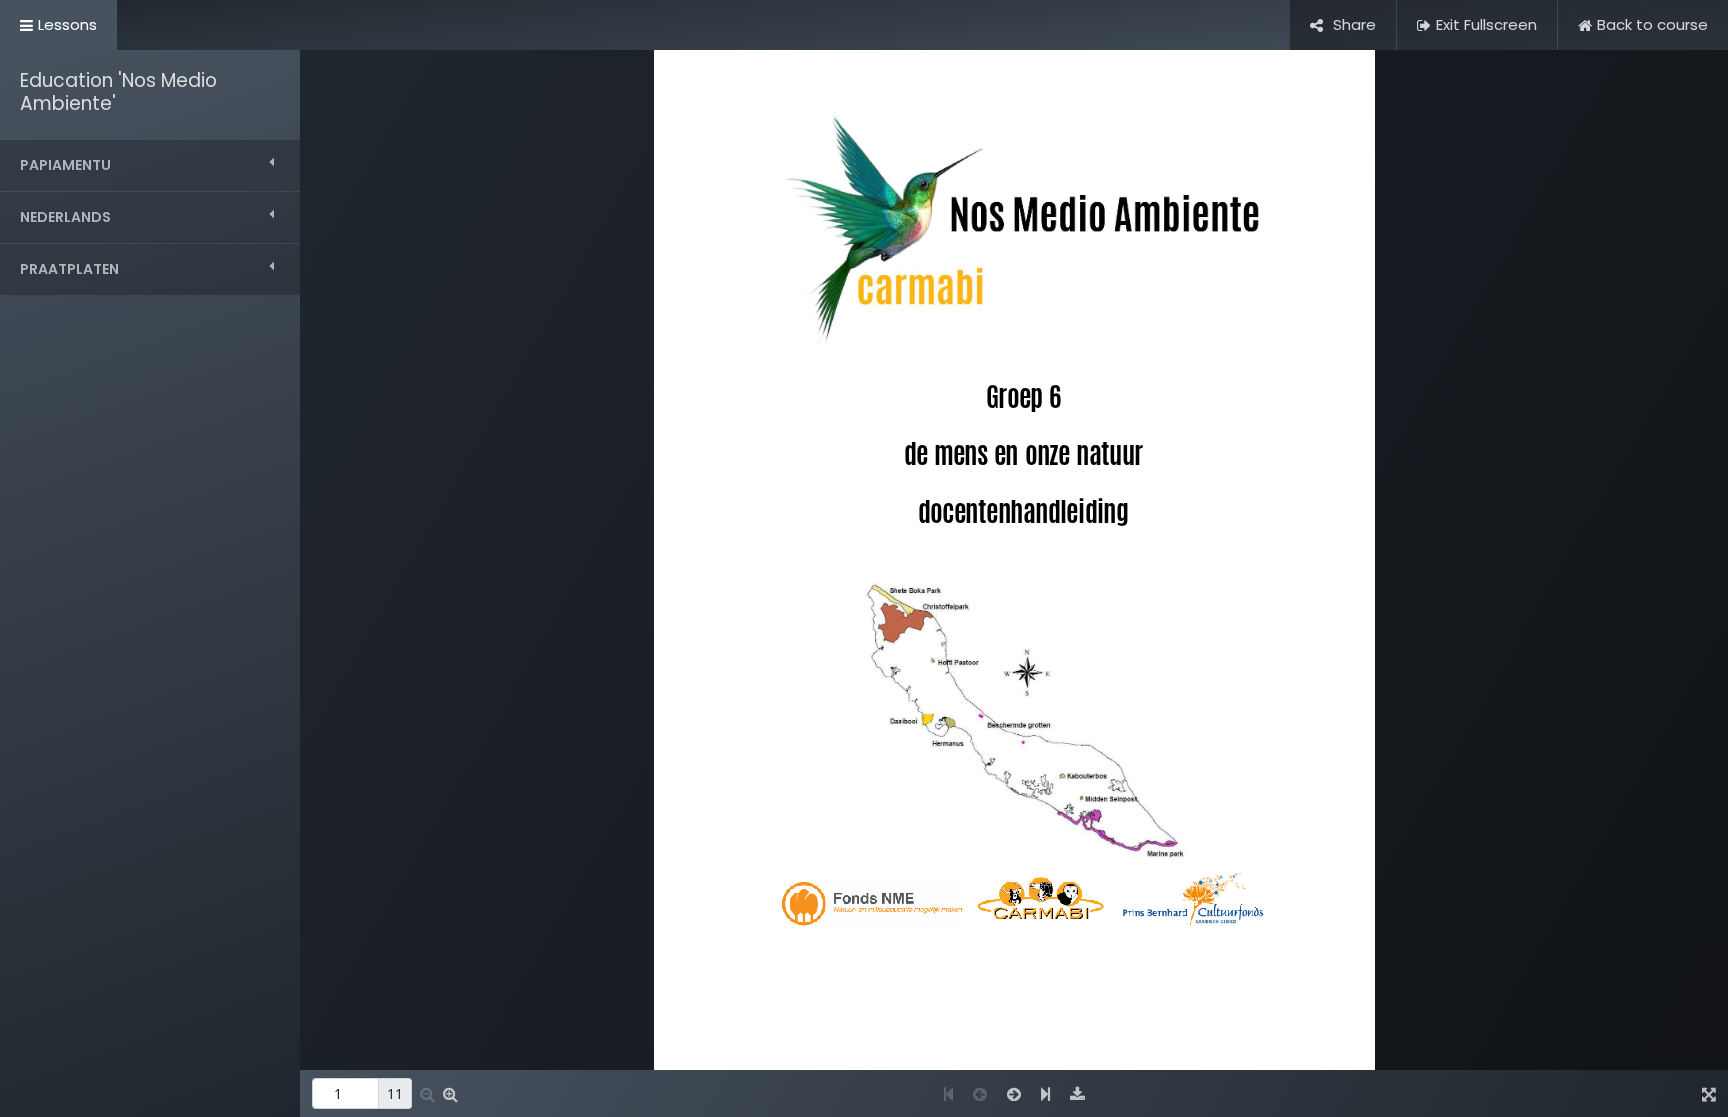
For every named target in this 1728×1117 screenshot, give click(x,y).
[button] (150, 165)
